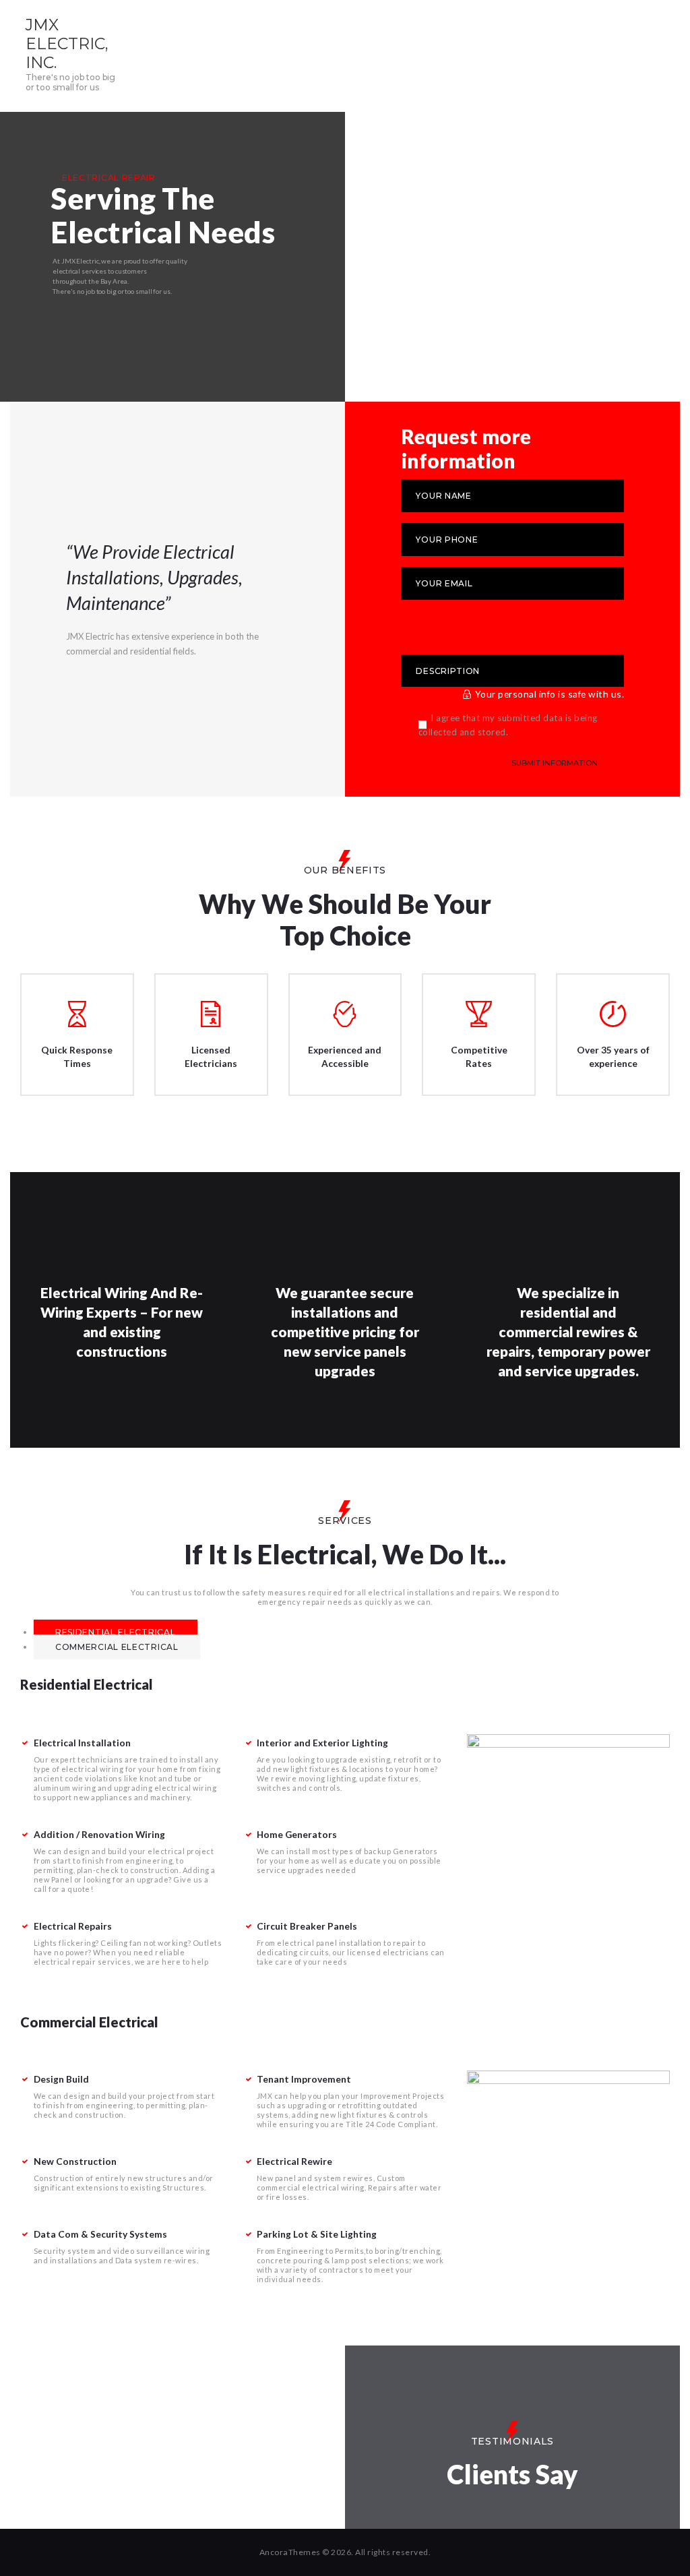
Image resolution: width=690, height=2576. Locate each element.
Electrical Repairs (73, 1926)
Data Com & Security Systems (100, 2234)
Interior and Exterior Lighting (322, 1743)
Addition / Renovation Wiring (99, 1834)
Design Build (61, 2079)
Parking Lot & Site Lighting (317, 2234)
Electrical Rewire (294, 2161)
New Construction (75, 2161)
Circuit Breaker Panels (307, 1926)
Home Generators (297, 1834)
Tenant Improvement (304, 2079)
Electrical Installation (82, 1743)
